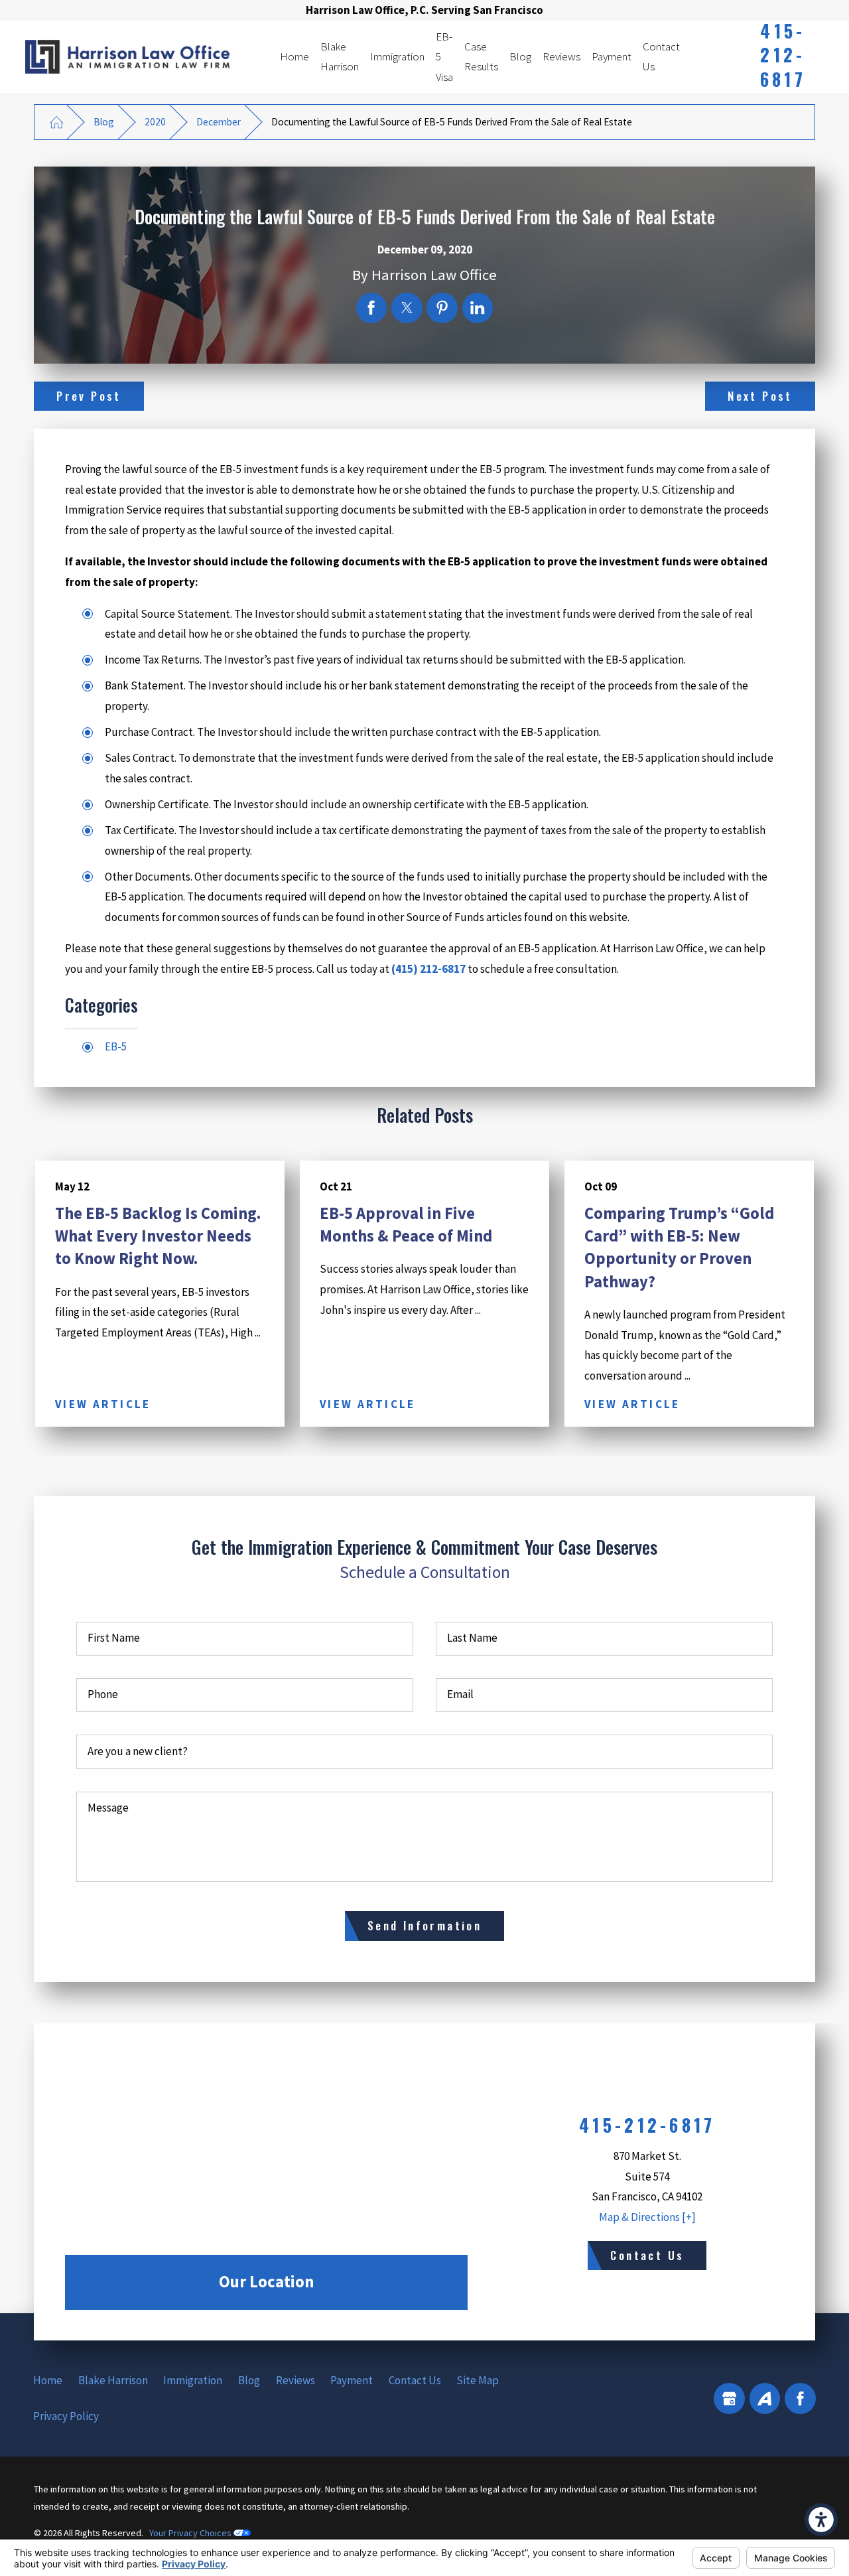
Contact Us (661, 57)
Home (294, 56)
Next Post (760, 396)
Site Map (478, 2380)
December (219, 122)
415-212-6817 (783, 55)
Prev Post (89, 396)
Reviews (561, 56)
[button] (821, 2520)
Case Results (481, 57)
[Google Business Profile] (729, 2398)
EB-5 (116, 1046)
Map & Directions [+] (647, 2217)
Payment (612, 56)
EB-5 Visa (444, 57)
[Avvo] (765, 2398)
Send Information (424, 1925)
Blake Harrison (340, 57)
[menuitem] (294, 57)
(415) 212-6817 (428, 969)
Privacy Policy (66, 2416)
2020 (155, 122)
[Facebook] (800, 2398)
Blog (520, 56)
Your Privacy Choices (191, 2533)
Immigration (397, 56)
